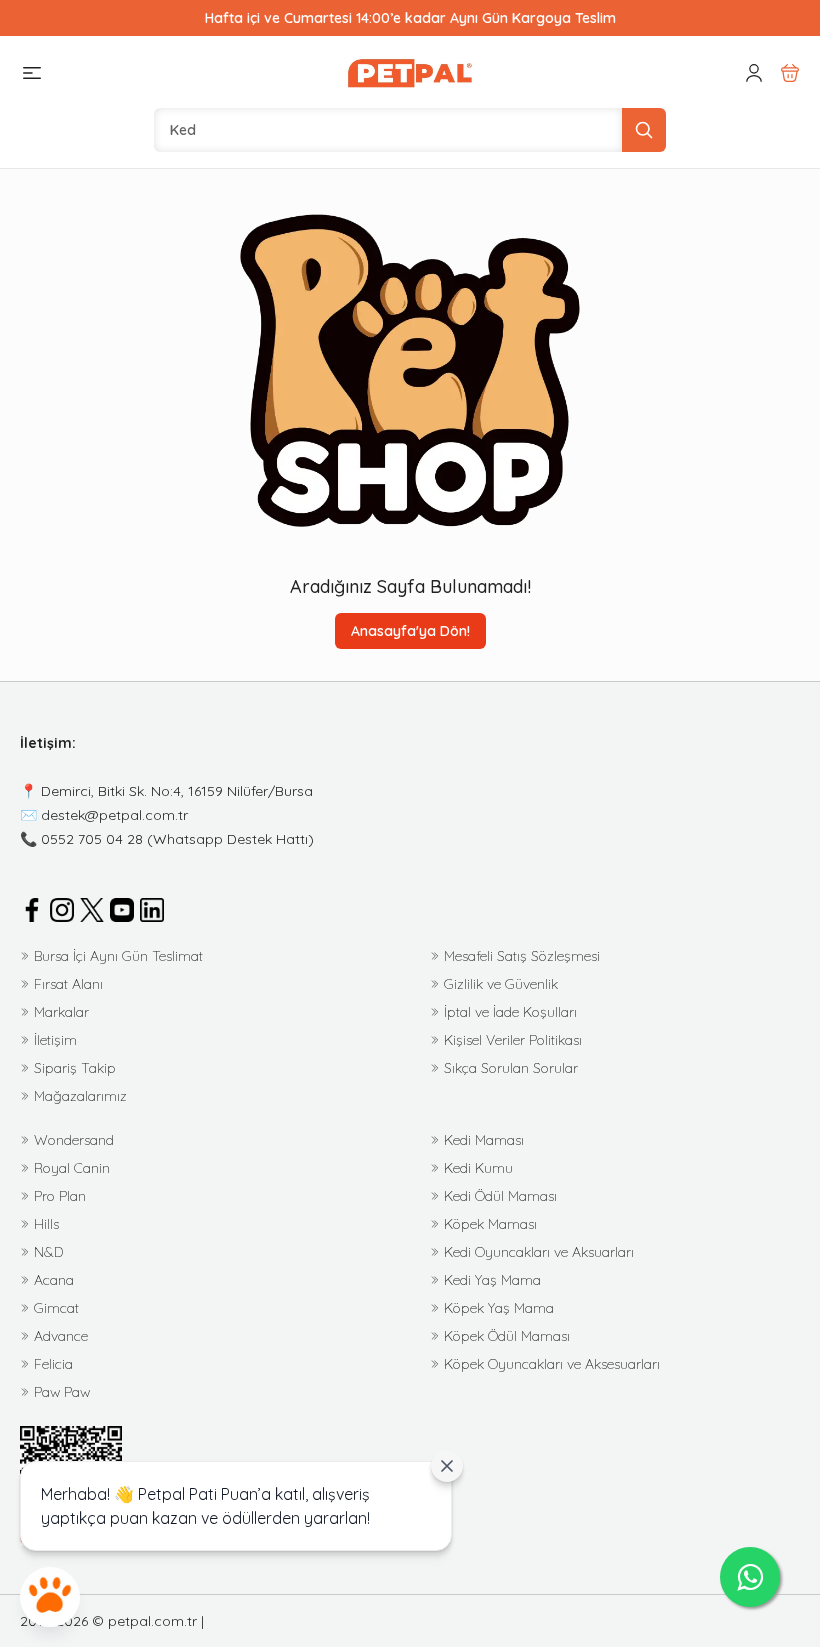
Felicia (53, 1364)
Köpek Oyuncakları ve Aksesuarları (552, 1364)
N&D (48, 1252)
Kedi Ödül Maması (500, 1196)
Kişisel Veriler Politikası (513, 1040)
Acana (54, 1280)
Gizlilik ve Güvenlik (501, 984)
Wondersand (74, 1140)
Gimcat (56, 1308)
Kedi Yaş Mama (492, 1280)
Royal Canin (72, 1168)
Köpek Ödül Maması (507, 1336)
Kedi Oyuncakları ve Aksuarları (539, 1252)
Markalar (61, 1012)
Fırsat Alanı (68, 984)
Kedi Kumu (478, 1168)
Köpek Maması (490, 1224)
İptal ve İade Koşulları (510, 1012)
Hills (46, 1224)
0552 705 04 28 (92, 839)
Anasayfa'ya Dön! (410, 631)
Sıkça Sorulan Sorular (511, 1068)
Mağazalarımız (80, 1096)
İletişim (55, 1040)
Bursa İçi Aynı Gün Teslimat (118, 956)
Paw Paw (62, 1392)
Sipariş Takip (75, 1068)
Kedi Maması (484, 1140)
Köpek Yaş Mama (499, 1308)
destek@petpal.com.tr (114, 815)
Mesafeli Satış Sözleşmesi (522, 956)
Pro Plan (60, 1196)
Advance (61, 1336)
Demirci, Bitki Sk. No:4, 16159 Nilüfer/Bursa (177, 791)
